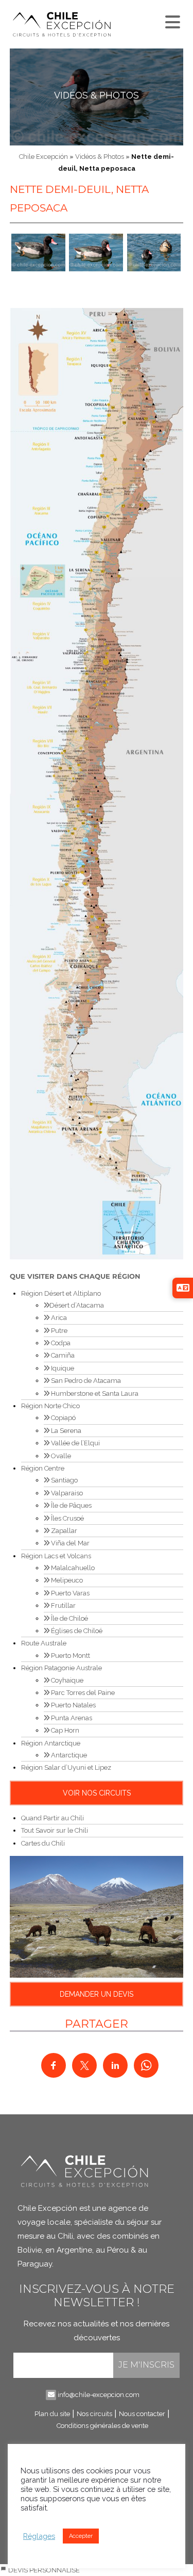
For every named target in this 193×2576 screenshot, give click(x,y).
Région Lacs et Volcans (56, 1556)
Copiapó (63, 1418)
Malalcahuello (72, 1568)
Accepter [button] (81, 2536)
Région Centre (43, 1468)
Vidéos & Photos (97, 95)
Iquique (62, 1368)
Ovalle (60, 1456)
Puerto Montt (70, 1656)
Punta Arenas (71, 1718)
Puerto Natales (73, 1705)
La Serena (65, 1431)
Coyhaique (66, 1680)
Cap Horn (64, 1730)
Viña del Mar (69, 1543)
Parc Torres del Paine (82, 1693)
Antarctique (68, 1755)
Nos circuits (94, 2414)
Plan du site (52, 2414)
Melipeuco (66, 1580)
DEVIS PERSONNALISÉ (43, 2570)
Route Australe (44, 1643)
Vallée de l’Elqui (75, 1443)
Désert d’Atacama (77, 1305)
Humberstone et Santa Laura (94, 1393)
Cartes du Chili (43, 1843)
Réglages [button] (39, 2536)
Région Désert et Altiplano (61, 1293)
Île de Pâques (71, 1505)
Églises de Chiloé (76, 1631)
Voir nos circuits (97, 1793)
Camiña (62, 1355)
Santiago (64, 1480)
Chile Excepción (43, 157)
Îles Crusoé (67, 1518)
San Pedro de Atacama (85, 1381)
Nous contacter (142, 2414)
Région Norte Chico (50, 1406)
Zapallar (63, 1531)
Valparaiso (66, 1493)
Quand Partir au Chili (52, 1818)
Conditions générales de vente (102, 2426)
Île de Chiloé (69, 1618)
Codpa (60, 1343)
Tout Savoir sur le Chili (55, 1830)
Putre (58, 1331)
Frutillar (63, 1605)
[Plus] (171, 20)
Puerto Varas (69, 1593)
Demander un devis (97, 1994)
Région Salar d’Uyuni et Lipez (66, 1767)
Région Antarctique (51, 1743)
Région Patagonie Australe (62, 1668)
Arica (58, 1318)
